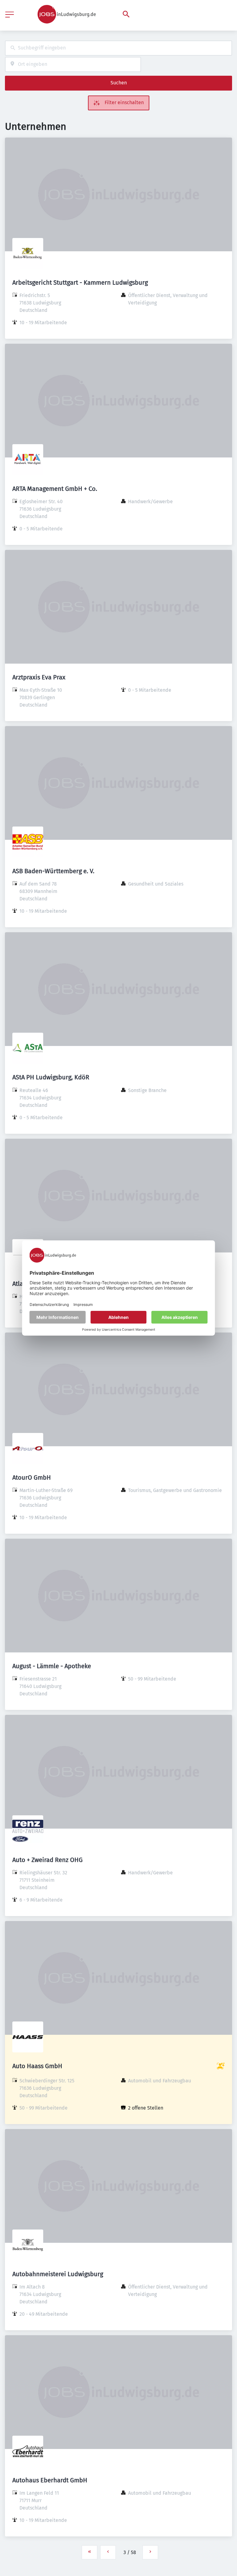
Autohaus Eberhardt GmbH (50, 2480)
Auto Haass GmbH (37, 2066)
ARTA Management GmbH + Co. (55, 489)
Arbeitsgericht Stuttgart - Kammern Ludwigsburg (80, 283)
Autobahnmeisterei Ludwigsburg (58, 2274)
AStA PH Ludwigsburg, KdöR (51, 1077)
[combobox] (118, 48)
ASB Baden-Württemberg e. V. (53, 871)
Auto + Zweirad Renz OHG (48, 1860)
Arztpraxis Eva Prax (39, 677)
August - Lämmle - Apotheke (52, 1666)
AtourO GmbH (32, 1477)
